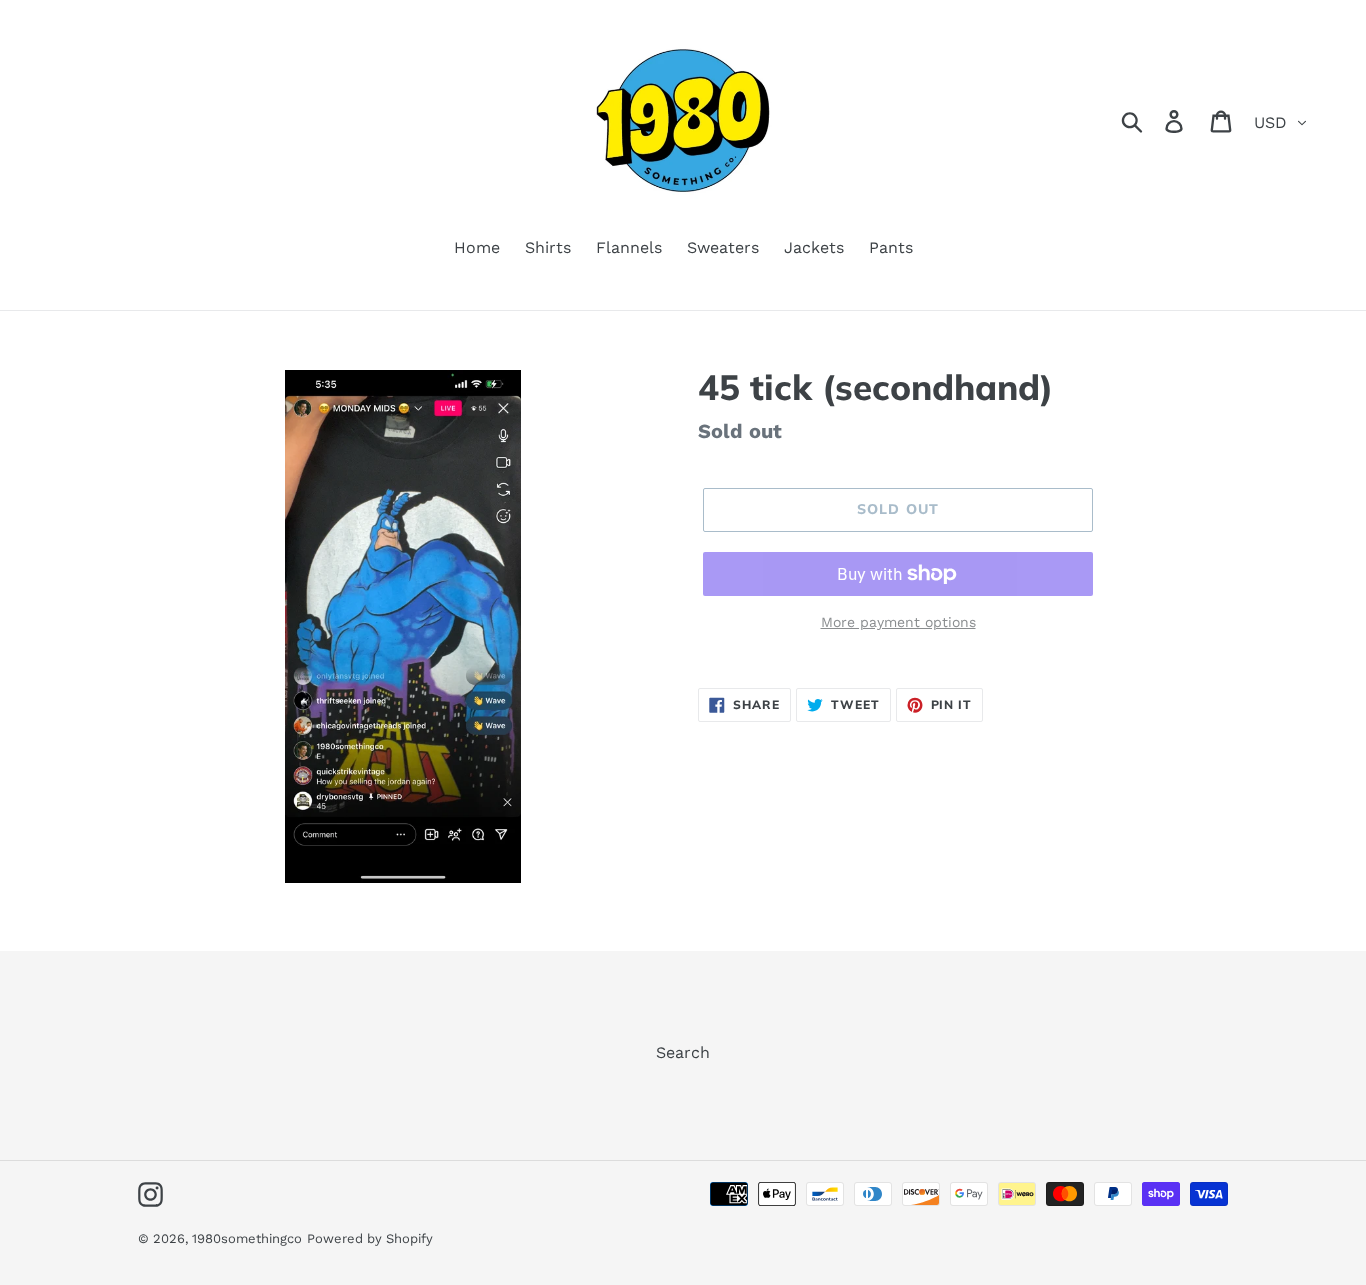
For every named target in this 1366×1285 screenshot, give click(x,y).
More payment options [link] (898, 622)
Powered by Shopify (370, 1238)
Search (683, 1052)
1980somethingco (247, 1238)
